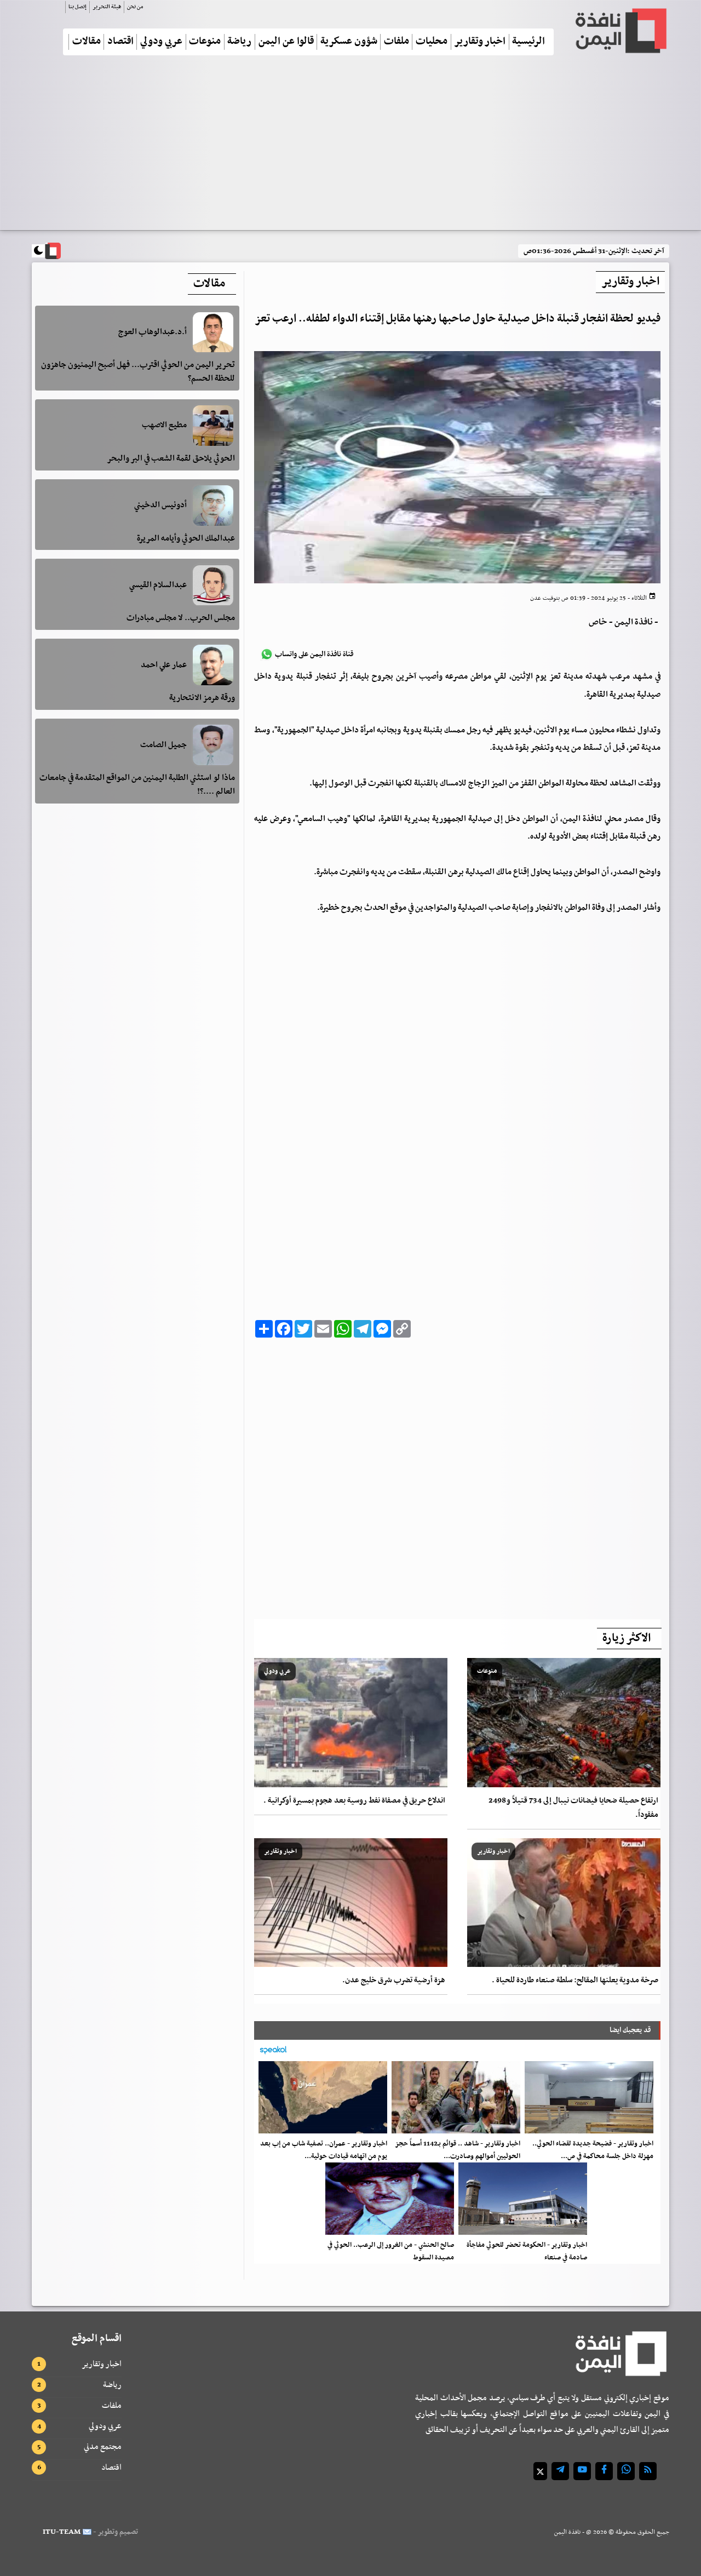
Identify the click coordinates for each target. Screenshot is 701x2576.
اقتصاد (120, 42)
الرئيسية (528, 42)
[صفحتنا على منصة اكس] (540, 2471)
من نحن (135, 7)
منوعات (205, 42)
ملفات (397, 42)
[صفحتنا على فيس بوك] (604, 2471)
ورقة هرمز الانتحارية (202, 698)
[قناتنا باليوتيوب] (582, 2471)
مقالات (87, 42)
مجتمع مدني (103, 2447)
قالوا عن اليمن (286, 42)
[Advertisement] (350, 147)
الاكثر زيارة (627, 1638)
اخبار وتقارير (480, 42)
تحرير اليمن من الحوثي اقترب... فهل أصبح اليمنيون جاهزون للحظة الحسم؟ (138, 372)
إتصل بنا (77, 7)
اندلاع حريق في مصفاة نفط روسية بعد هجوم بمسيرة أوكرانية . (354, 1801)
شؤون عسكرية (349, 42)
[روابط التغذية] (648, 2471)
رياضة (239, 42)
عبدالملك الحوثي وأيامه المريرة (186, 538)
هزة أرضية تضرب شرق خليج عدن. (394, 1980)
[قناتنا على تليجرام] (560, 2471)
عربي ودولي (161, 42)
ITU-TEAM (62, 2532)
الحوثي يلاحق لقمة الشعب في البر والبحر (171, 458)
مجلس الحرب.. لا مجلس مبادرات (181, 618)
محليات (432, 42)
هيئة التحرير (107, 7)
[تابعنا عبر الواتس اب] (626, 2471)
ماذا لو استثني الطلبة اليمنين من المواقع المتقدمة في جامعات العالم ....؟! (137, 785)
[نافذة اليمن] (620, 31)
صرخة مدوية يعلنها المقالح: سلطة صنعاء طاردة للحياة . (575, 1980)
